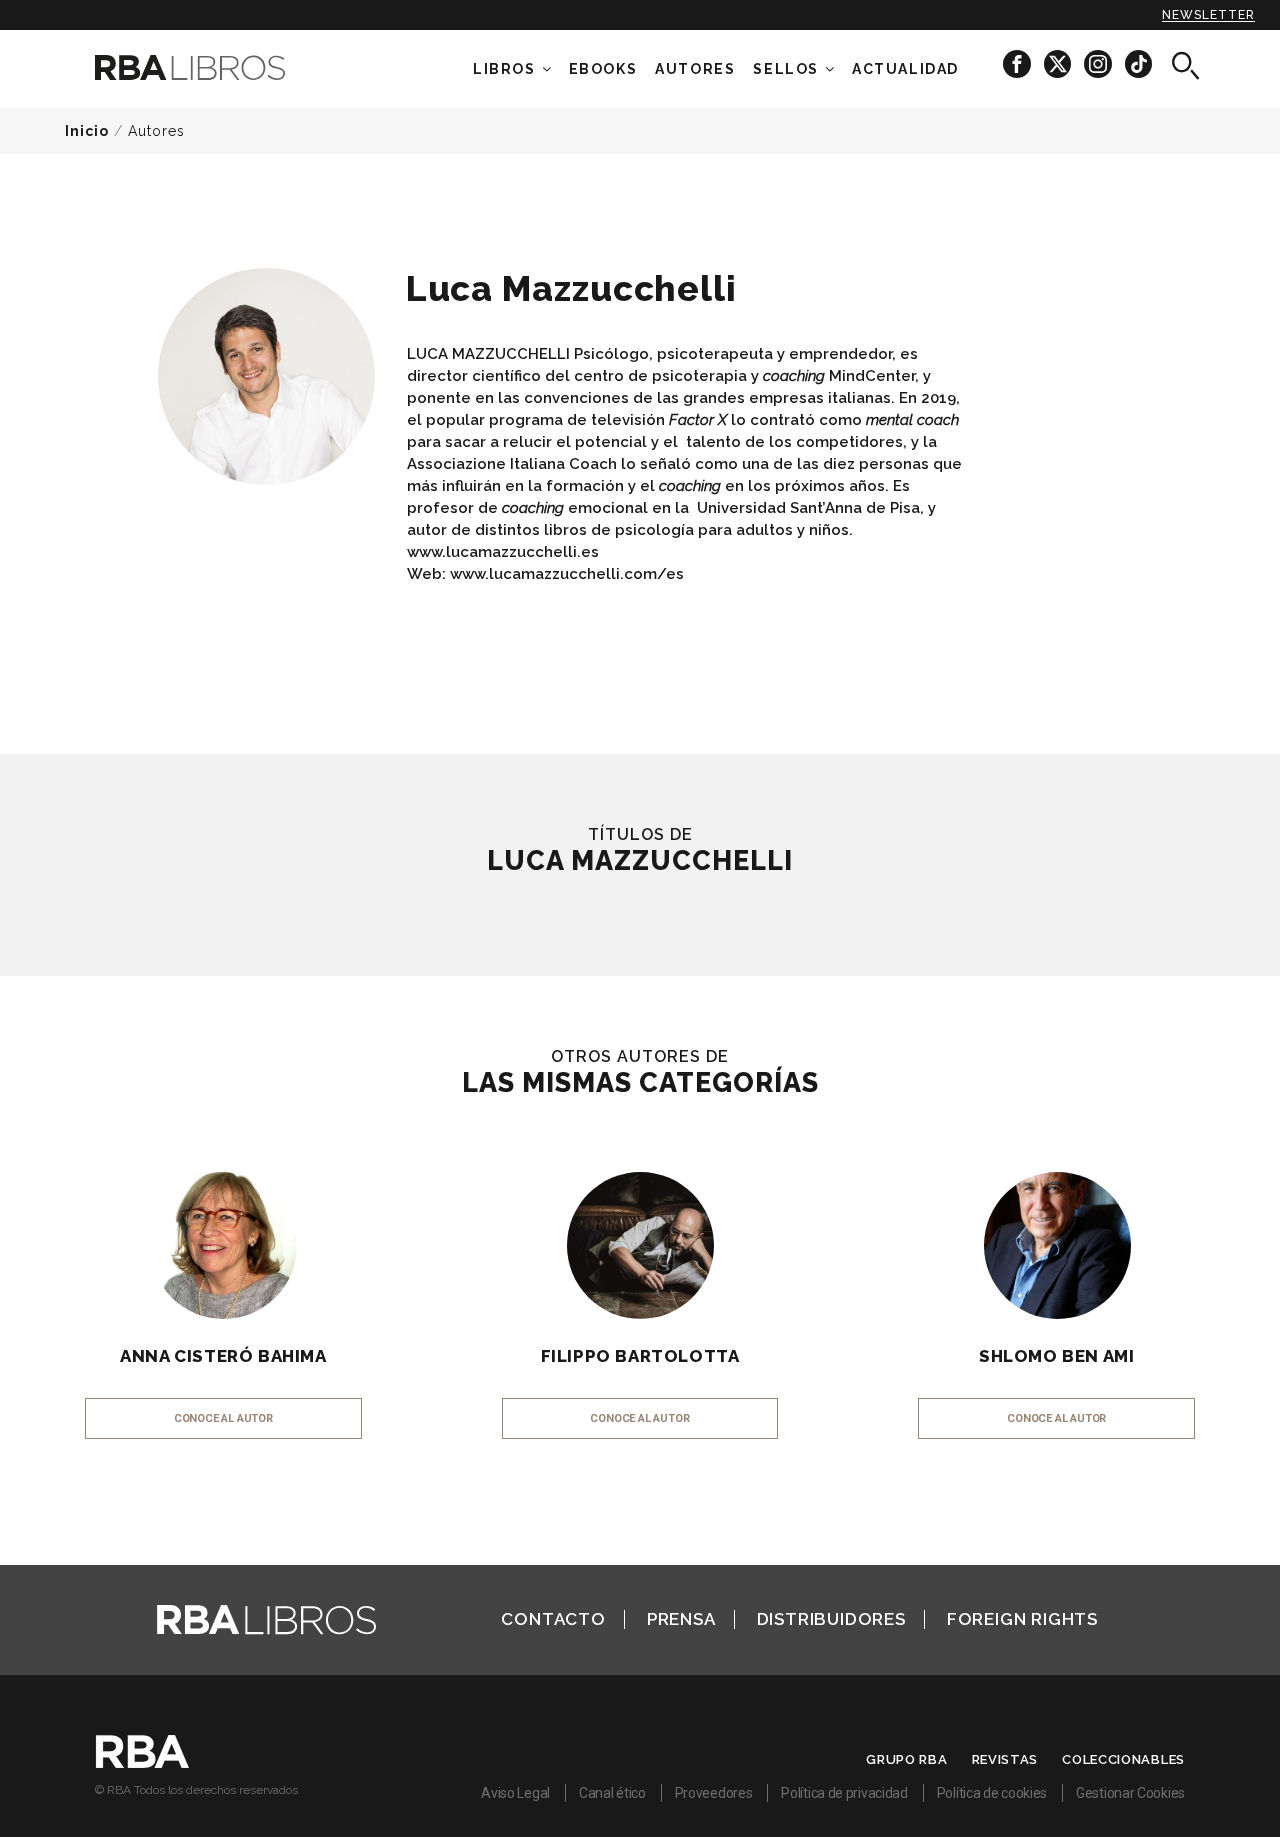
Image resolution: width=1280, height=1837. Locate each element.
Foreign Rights (1022, 1619)
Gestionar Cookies (1130, 1793)
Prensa (681, 1619)
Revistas (1005, 1759)
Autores (156, 131)
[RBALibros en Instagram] (1099, 63)
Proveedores (714, 1793)
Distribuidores (831, 1619)
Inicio (87, 131)
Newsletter (1208, 15)
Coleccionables (1123, 1759)
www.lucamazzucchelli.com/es (567, 574)
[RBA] (142, 1763)
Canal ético (612, 1793)
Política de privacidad (844, 1793)
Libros (504, 69)
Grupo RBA (906, 1759)
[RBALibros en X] (1059, 63)
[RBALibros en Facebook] (1018, 63)
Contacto (553, 1619)
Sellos (786, 69)
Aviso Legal (515, 1793)
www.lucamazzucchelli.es (503, 552)
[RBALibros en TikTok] (1138, 63)
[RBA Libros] (220, 67)
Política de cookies (992, 1793)
